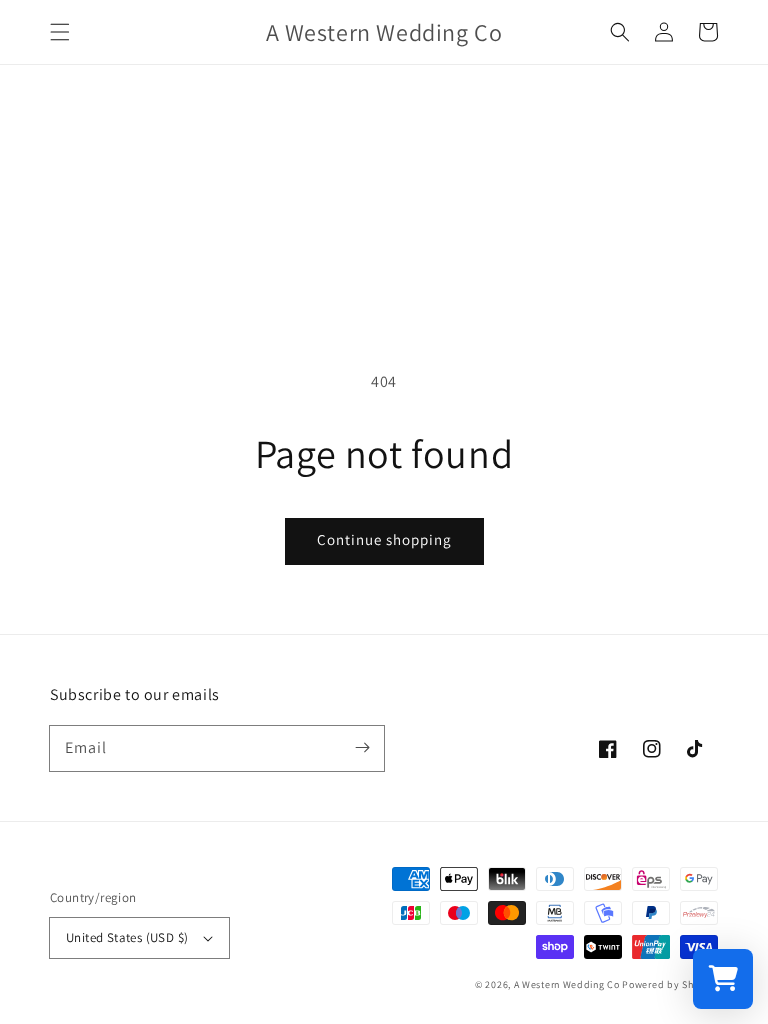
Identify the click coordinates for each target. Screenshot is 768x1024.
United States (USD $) (127, 937)
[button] (60, 32)
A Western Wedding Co (567, 984)
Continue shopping (384, 539)
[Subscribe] (362, 748)
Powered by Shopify (670, 984)
